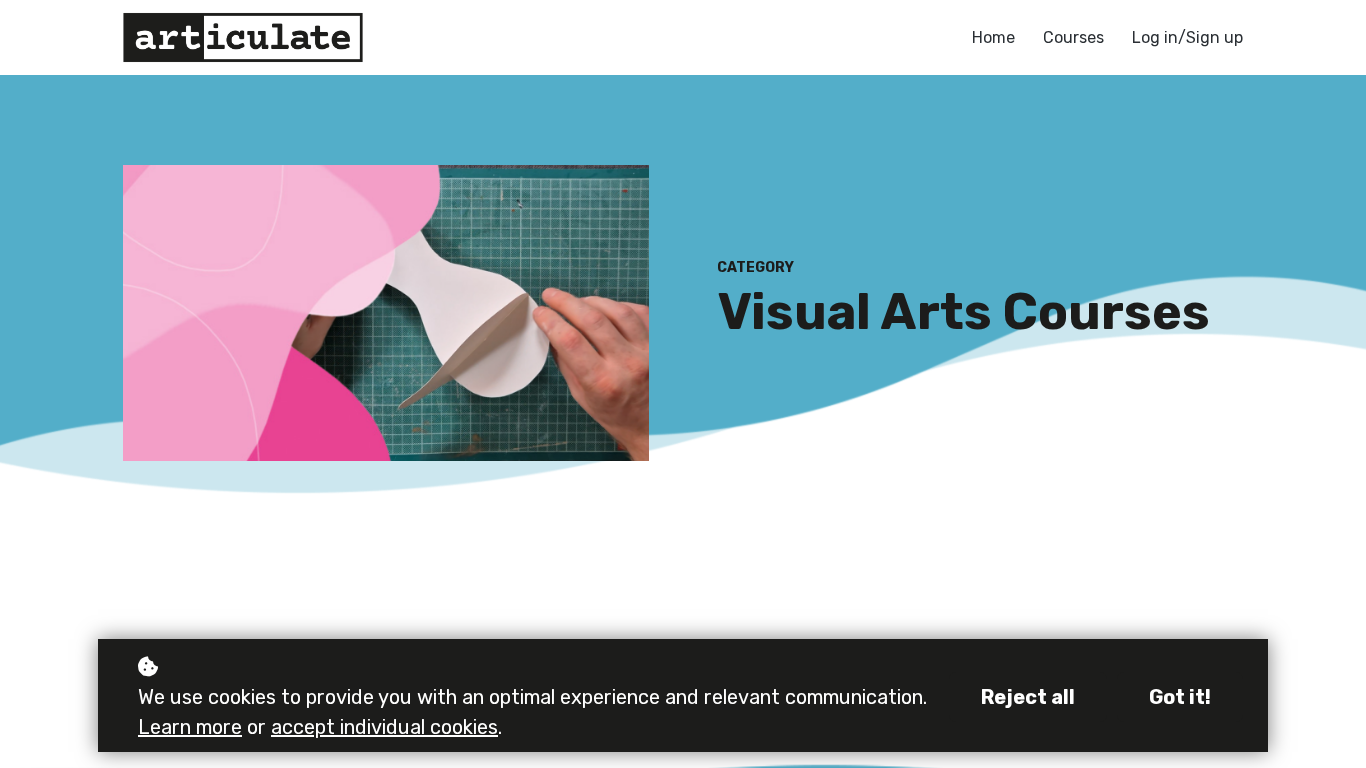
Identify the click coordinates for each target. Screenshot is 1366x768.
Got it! (1180, 697)
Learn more (190, 727)
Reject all (1028, 697)
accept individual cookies (384, 727)
